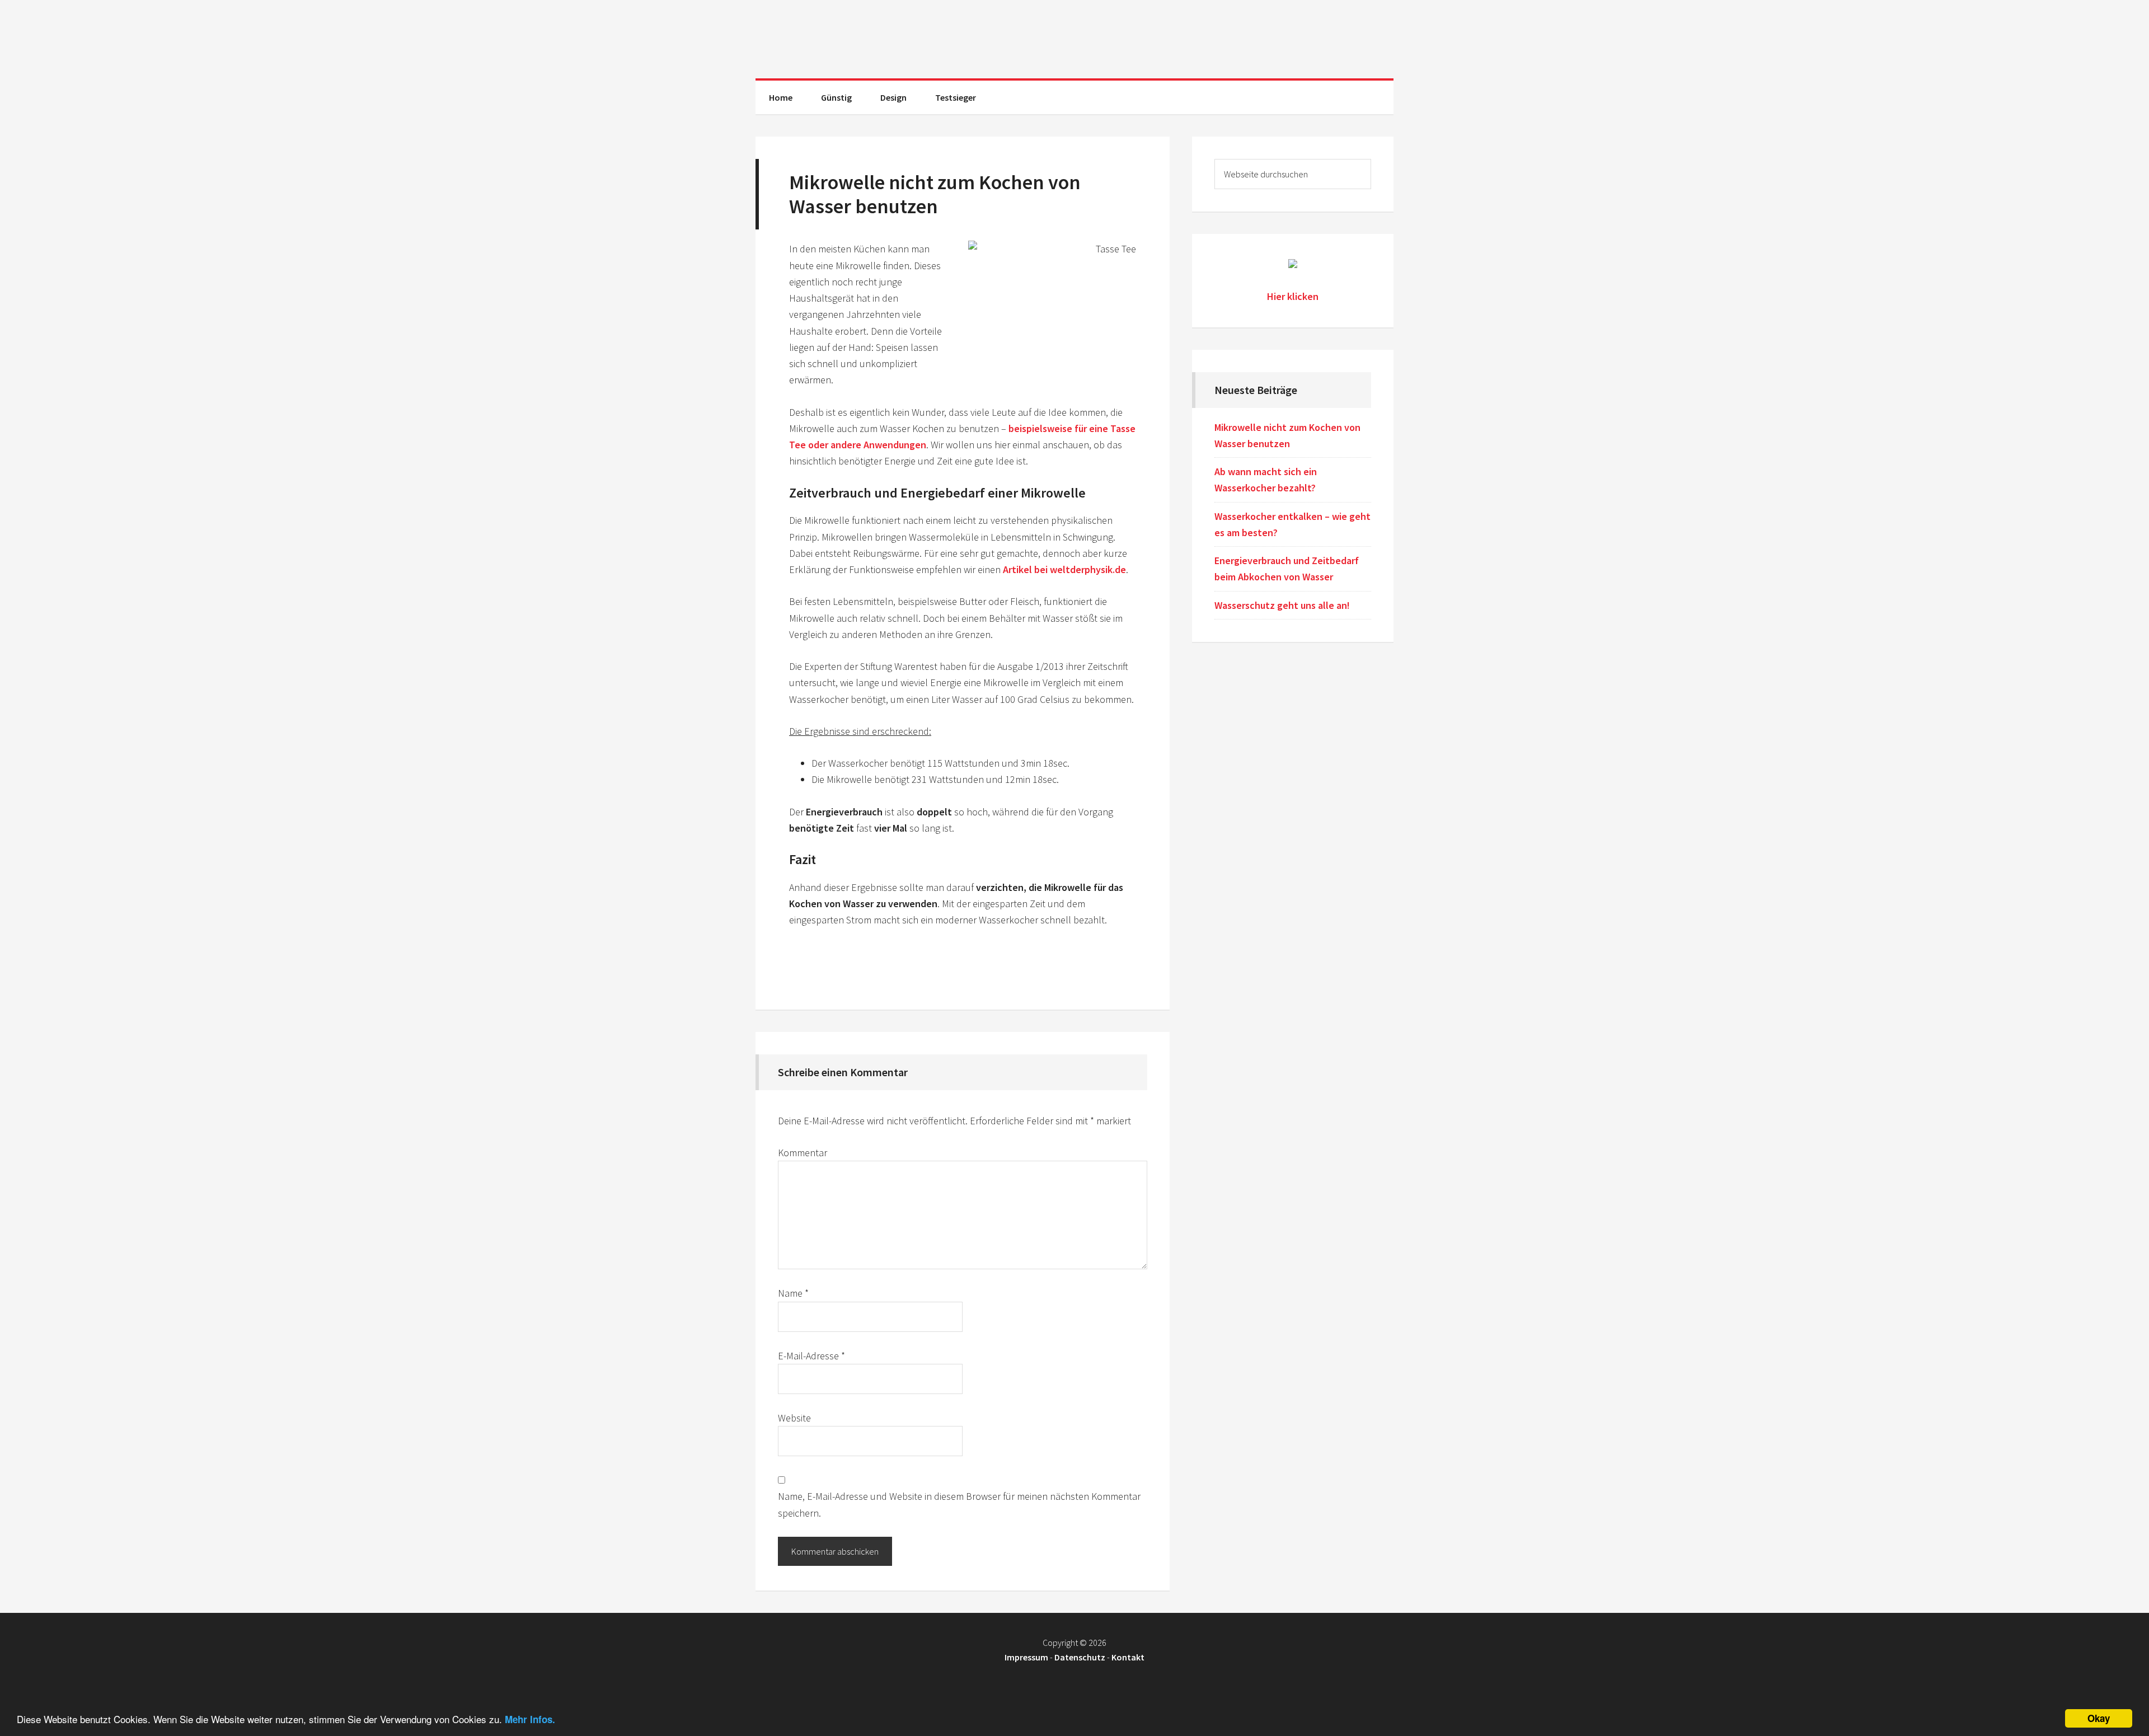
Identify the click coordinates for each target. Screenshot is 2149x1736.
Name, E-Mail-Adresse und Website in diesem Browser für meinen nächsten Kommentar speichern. (959, 1504)
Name (793, 1293)
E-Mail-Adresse (811, 1356)
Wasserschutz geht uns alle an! (1282, 605)
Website (794, 1418)
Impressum (1026, 1657)
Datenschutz (1080, 1657)
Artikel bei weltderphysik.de (1064, 569)
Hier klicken (1293, 296)
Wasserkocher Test (1074, 39)
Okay (2099, 1718)
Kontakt (1128, 1657)
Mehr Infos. (530, 1719)
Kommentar (803, 1153)
